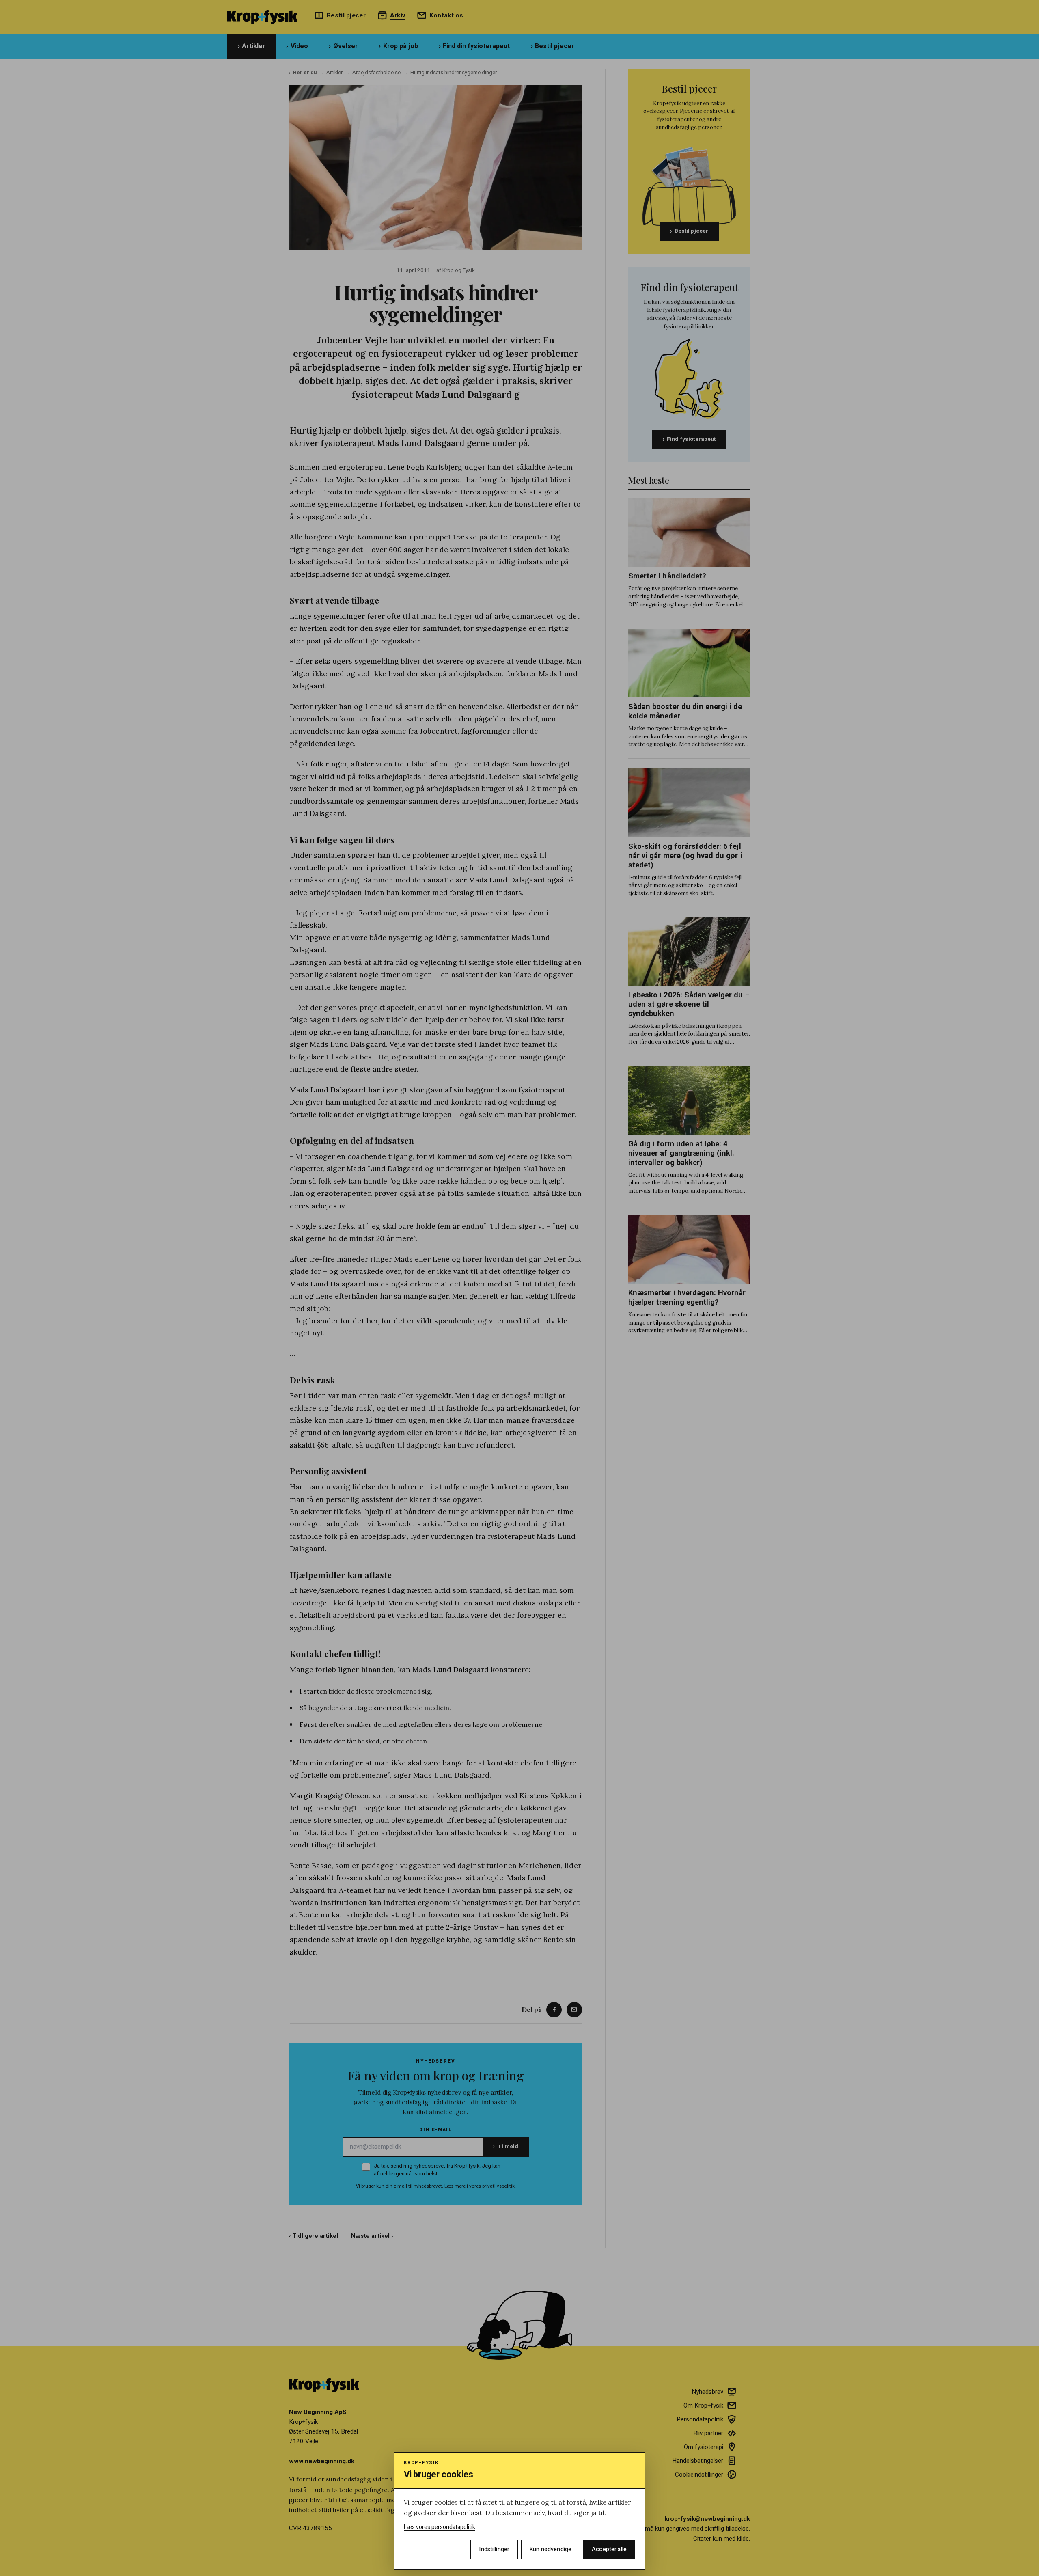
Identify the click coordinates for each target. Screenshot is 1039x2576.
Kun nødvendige (551, 2549)
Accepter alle (609, 2549)
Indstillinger (494, 2549)
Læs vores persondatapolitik (440, 2527)
